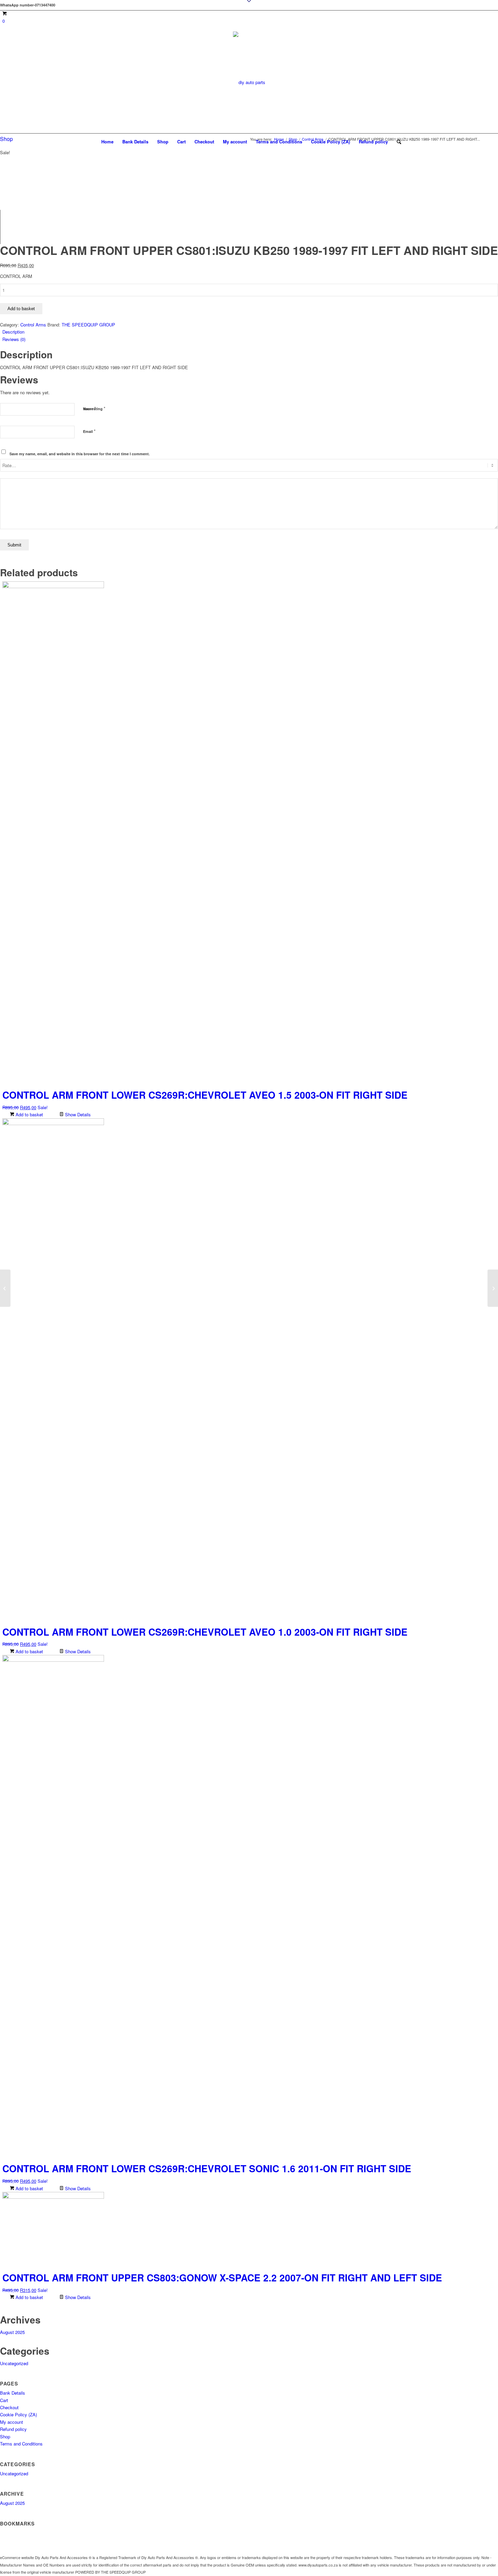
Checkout (204, 142)
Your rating (94, 408)
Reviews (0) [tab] (14, 339)
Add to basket (21, 309)
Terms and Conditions (279, 142)
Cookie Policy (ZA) (330, 142)
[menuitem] (397, 142)
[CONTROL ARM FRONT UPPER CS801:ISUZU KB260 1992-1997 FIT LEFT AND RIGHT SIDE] (493, 1288)
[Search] (397, 142)
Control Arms (33, 325)
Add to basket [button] (29, 1114)
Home (107, 142)
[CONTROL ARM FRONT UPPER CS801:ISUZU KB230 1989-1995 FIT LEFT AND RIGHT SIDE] (5, 1288)
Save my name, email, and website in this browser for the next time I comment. (80, 454)
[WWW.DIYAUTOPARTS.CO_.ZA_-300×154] (249, 107)
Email (89, 431)
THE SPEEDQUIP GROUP (88, 325)
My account (235, 142)
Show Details (77, 1114)
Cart (181, 142)
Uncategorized (14, 2363)
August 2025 (12, 2332)
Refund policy (373, 142)
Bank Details (135, 142)
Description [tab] (13, 332)
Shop (163, 142)
